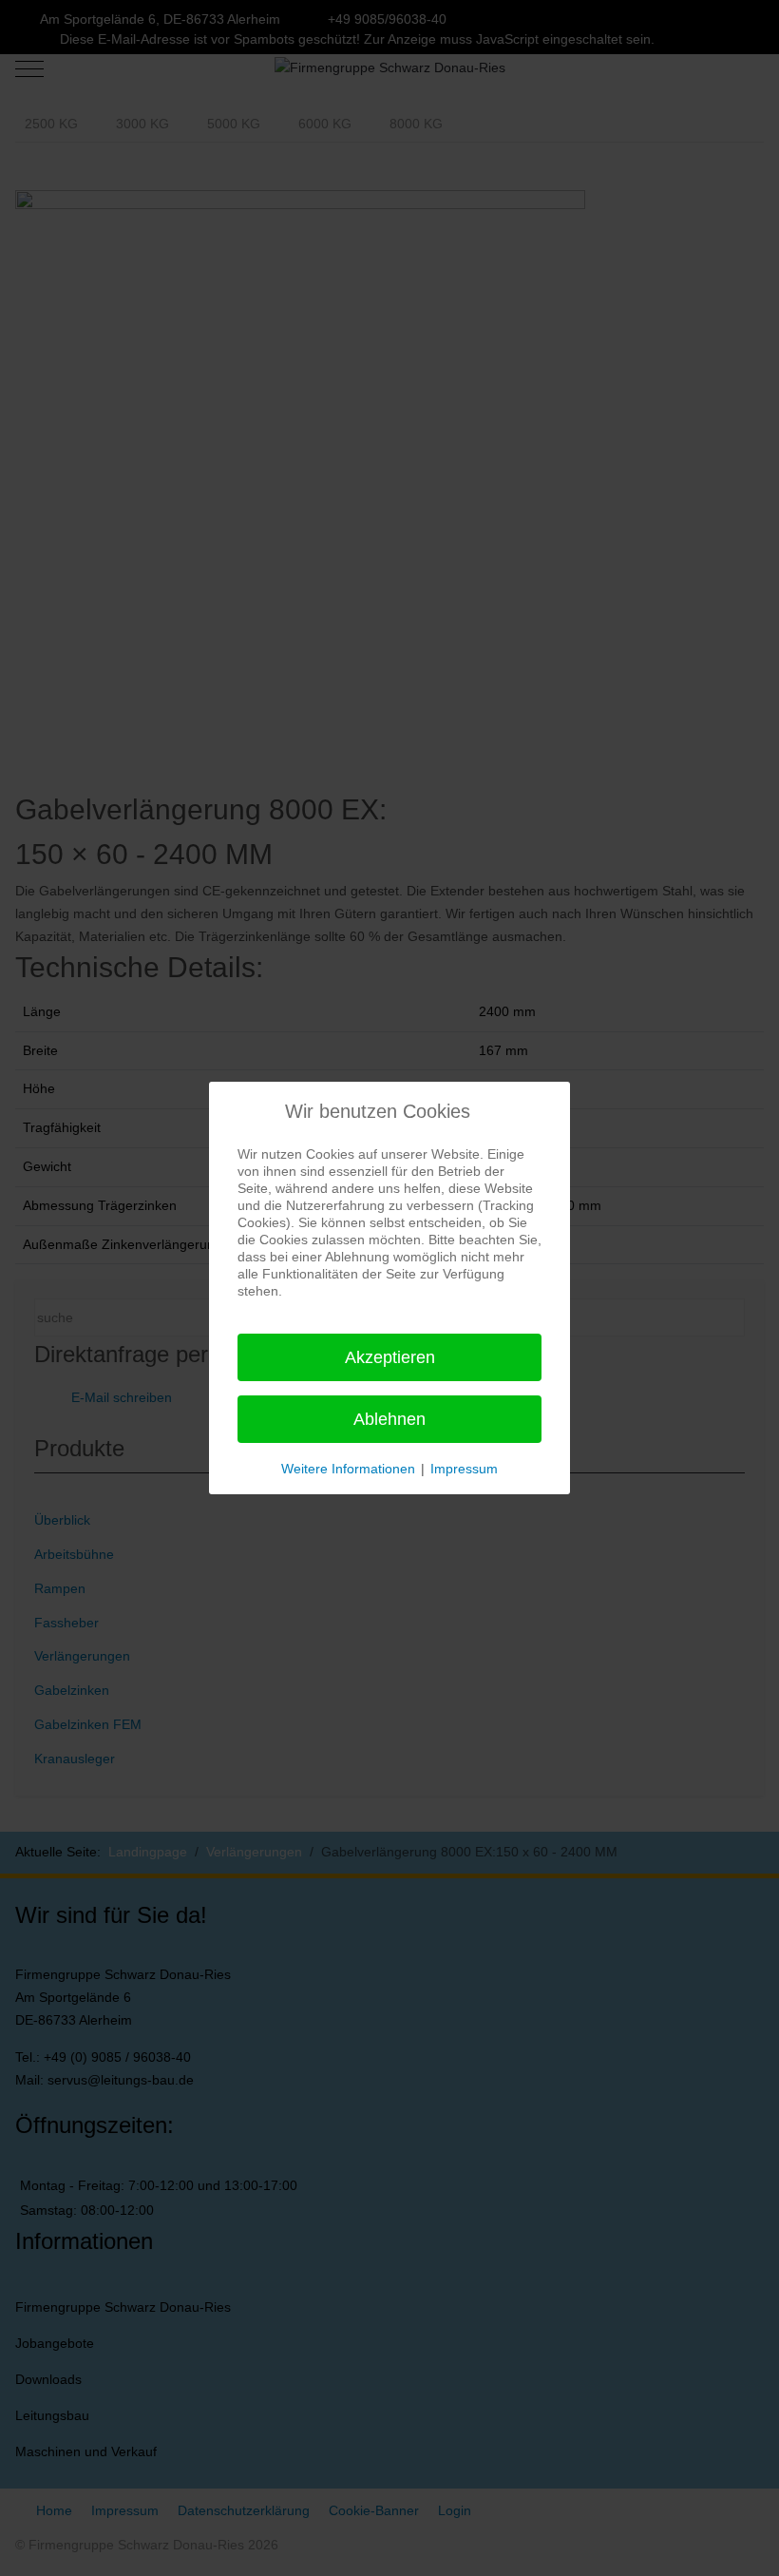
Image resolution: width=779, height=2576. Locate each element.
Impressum (464, 1469)
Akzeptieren (390, 1357)
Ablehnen (389, 1419)
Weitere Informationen (348, 1469)
